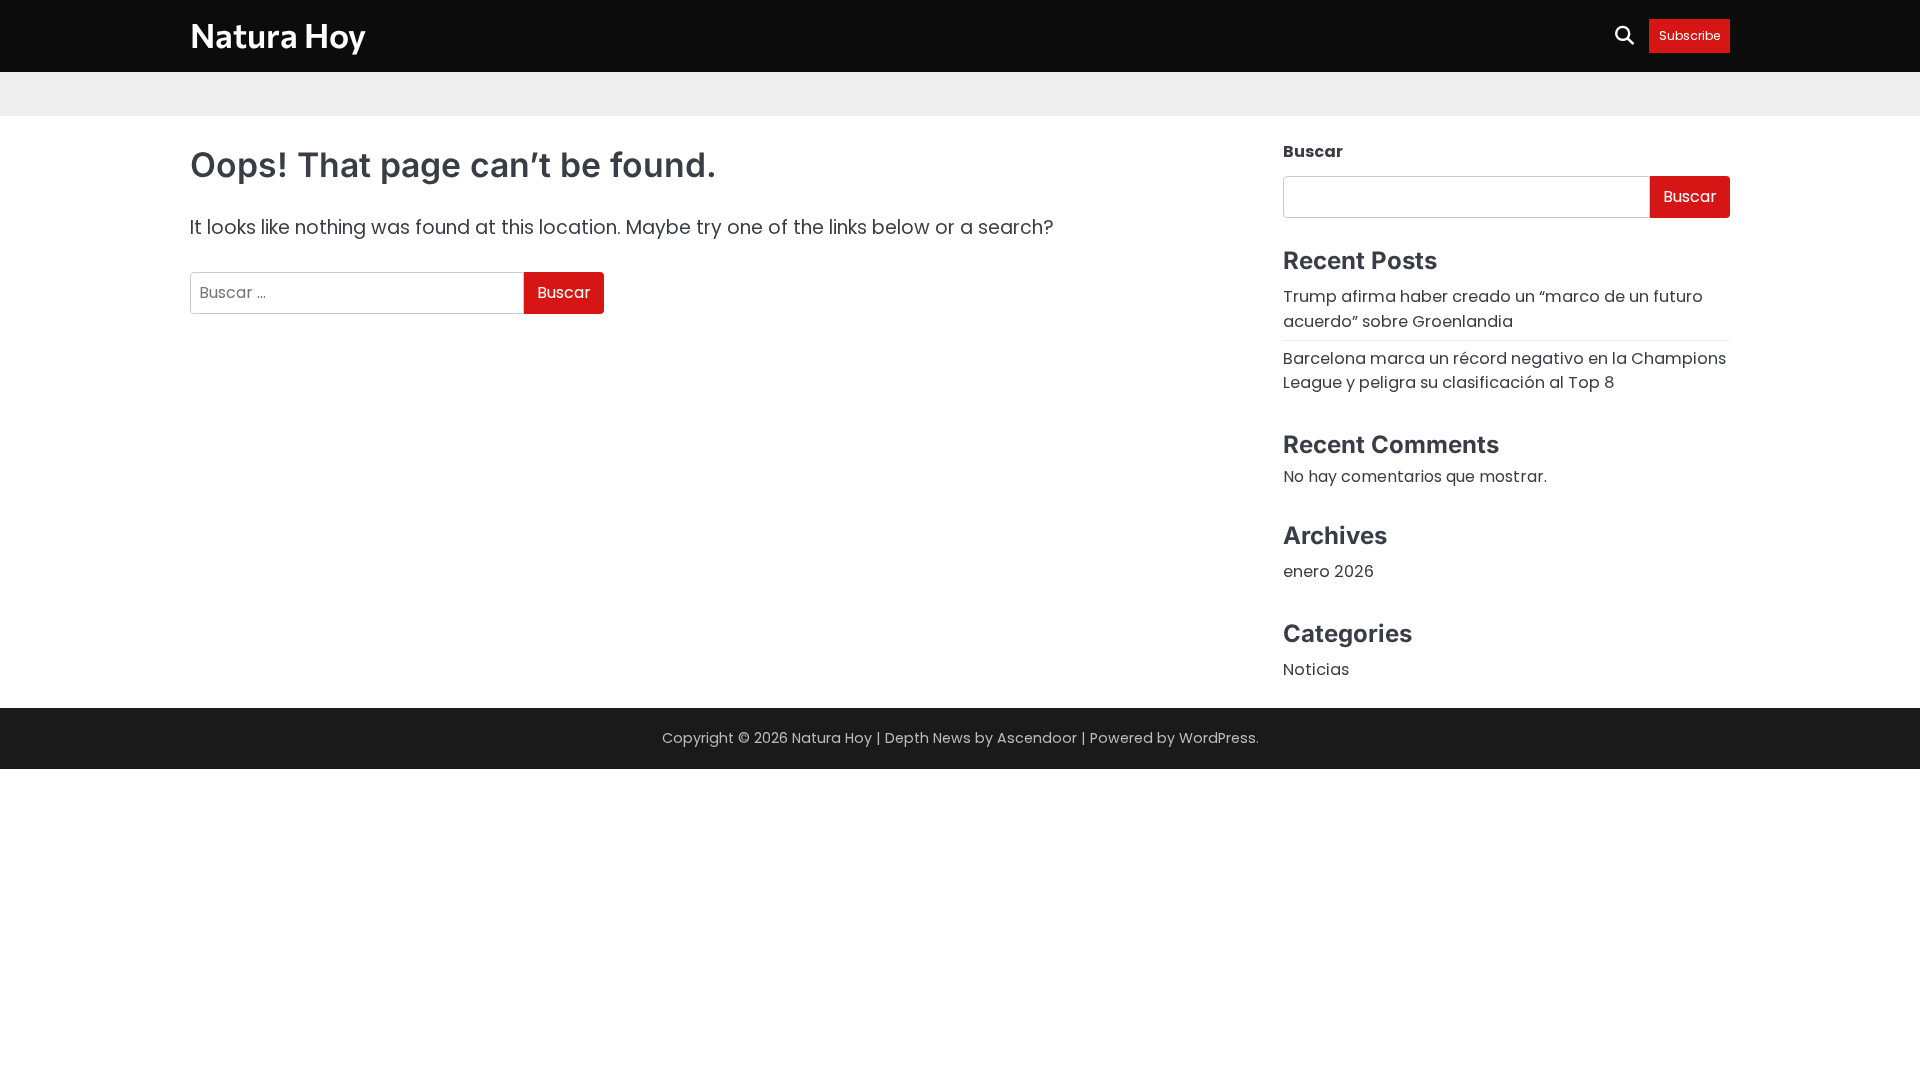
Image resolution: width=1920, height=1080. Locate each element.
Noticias (1316, 669)
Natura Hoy (278, 34)
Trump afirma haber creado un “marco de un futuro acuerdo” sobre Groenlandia (1493, 308)
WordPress (1217, 738)
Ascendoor (1037, 738)
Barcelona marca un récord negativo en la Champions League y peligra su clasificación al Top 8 (1504, 370)
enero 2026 (1328, 571)
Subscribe (1689, 35)
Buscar (1313, 151)
